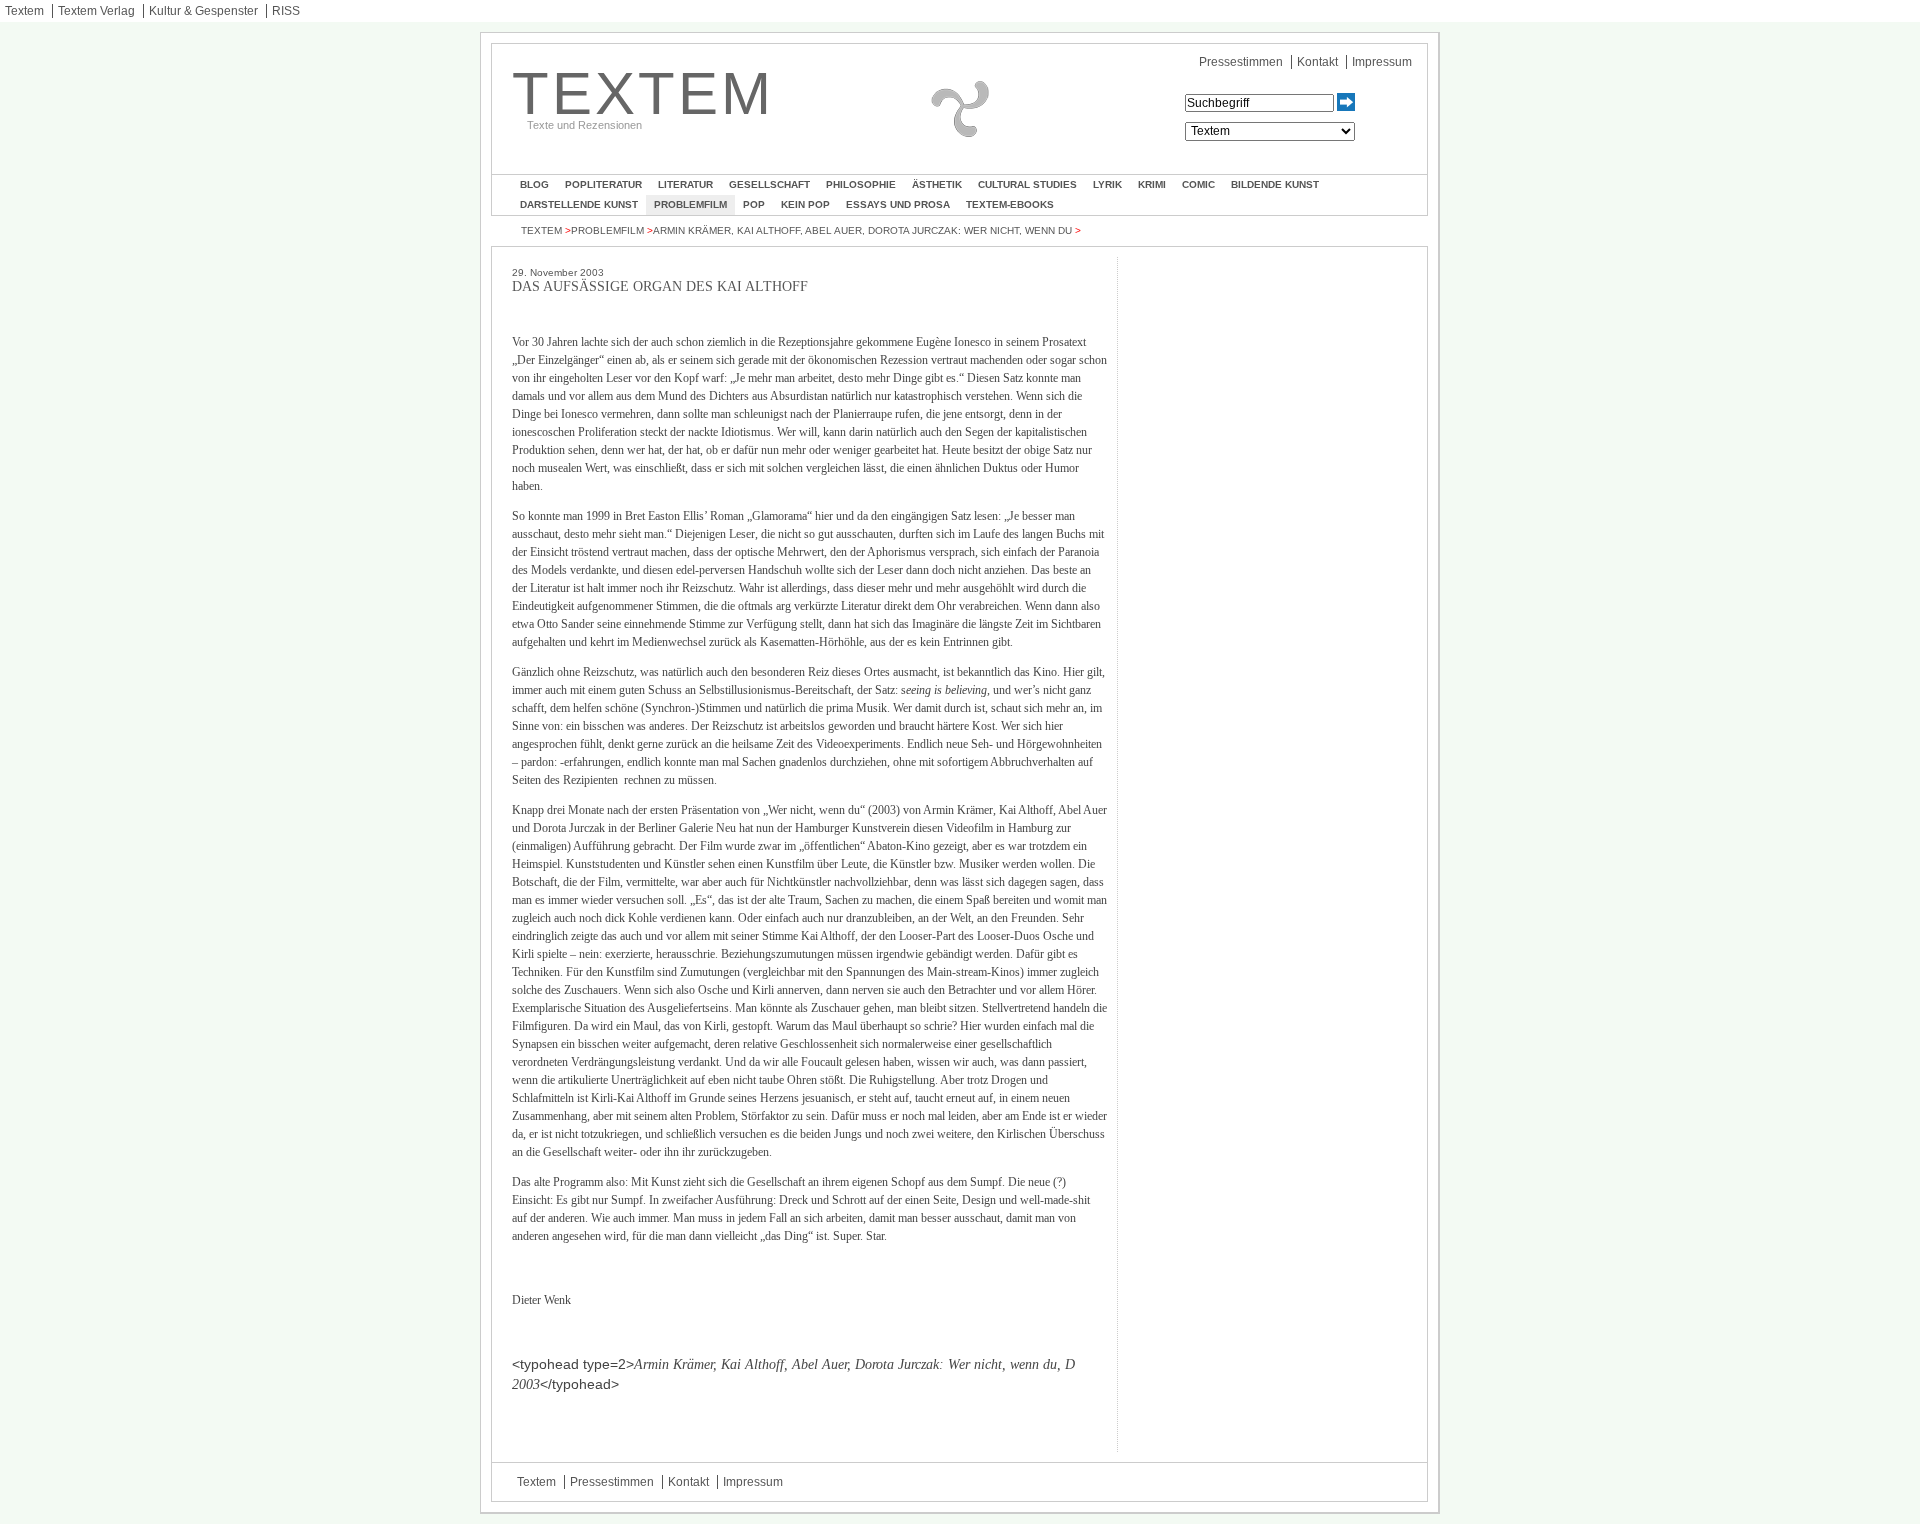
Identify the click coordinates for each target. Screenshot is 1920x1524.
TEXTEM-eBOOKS (1010, 204)
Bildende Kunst (1275, 184)
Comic (1198, 184)
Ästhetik (937, 184)
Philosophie (861, 184)
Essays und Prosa (898, 204)
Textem (24, 11)
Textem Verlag (96, 11)
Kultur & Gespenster (203, 11)
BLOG (534, 184)
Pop (754, 204)
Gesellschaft (769, 184)
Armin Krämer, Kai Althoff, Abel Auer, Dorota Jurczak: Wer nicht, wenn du (862, 230)
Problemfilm (690, 204)
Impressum (1382, 62)
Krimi (1152, 184)
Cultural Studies (1027, 184)
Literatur (685, 184)
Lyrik (1107, 184)
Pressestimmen (1241, 62)
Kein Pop (805, 204)
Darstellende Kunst (579, 204)
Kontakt (1317, 62)
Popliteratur (603, 184)
